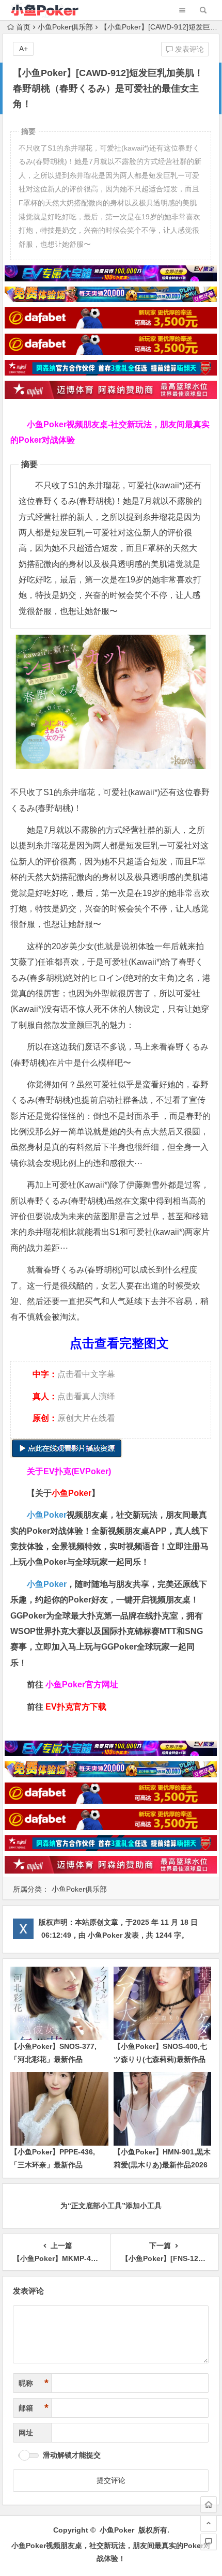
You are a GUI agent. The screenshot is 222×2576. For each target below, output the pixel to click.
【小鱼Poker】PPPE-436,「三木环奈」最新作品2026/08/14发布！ (53, 2165)
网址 (26, 2433)
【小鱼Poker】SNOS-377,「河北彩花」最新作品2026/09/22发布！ (53, 2059)
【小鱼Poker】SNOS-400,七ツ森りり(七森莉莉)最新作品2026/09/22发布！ (160, 2059)
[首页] (209, 2505)
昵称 (34, 2383)
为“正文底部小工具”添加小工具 (111, 2206)
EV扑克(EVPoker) (77, 1471)
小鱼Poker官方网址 (82, 1684)
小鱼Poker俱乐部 (65, 27)
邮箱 (34, 2408)
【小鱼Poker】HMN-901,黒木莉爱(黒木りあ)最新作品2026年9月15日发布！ (162, 2165)
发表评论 (188, 49)
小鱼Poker (47, 1515)
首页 (23, 27)
